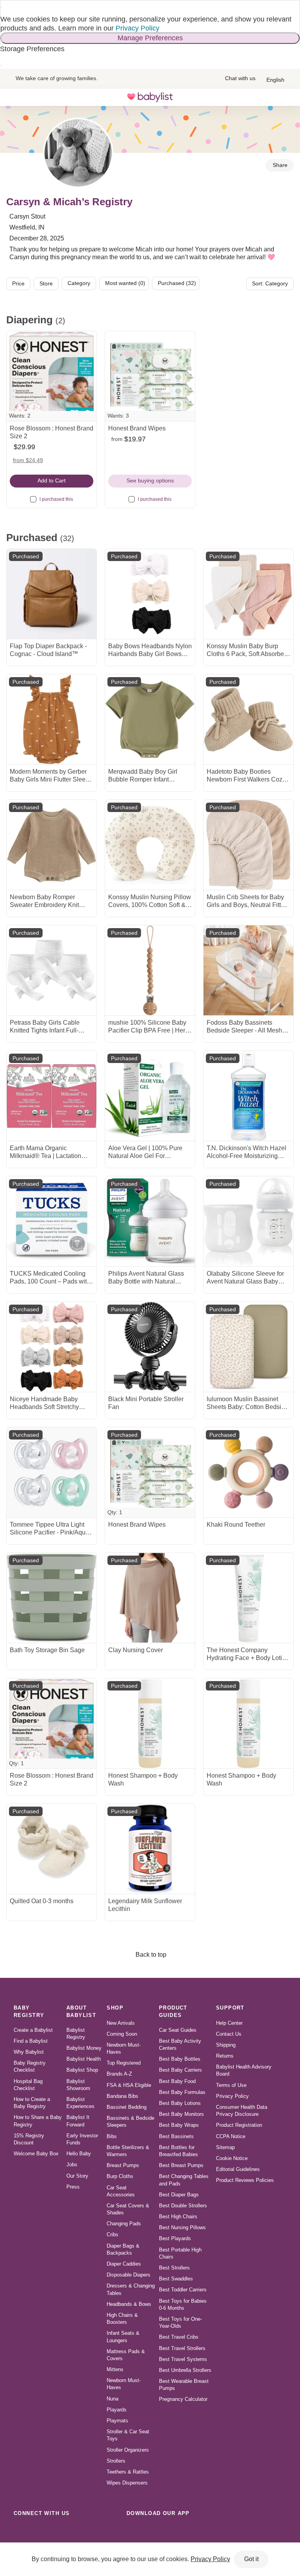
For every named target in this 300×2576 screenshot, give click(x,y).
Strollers (116, 2461)
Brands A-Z (119, 2074)
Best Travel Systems (183, 2359)
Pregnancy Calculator (183, 2399)
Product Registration (239, 2125)
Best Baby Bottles (180, 2059)
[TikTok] (21, 2531)
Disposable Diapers (129, 2275)
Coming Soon (122, 2034)
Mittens (115, 2369)
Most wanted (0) (125, 283)
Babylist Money (84, 2048)
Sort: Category (270, 283)
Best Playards (175, 2238)
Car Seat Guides (178, 2030)
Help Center (229, 2023)
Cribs (112, 2235)
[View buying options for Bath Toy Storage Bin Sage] (52, 1598)
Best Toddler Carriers (183, 2290)
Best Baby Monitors (181, 2114)
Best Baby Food (177, 2081)
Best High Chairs (178, 2217)
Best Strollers (174, 2268)
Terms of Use (231, 2085)
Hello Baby (79, 2154)
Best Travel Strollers (182, 2348)
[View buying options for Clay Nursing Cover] (150, 1598)
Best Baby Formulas (182, 2092)
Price (18, 283)
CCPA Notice (231, 2136)
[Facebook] (55, 2531)
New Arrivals (121, 2023)
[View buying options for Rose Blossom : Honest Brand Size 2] (52, 376)
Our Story (77, 2176)
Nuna (112, 2399)
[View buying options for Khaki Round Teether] (248, 1472)
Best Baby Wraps (179, 2125)
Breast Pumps (123, 2165)
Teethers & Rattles (128, 2472)
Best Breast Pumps (181, 2165)
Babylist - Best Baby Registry (150, 97)
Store (46, 283)
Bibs (112, 2136)
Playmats (117, 2421)
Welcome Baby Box (36, 2154)
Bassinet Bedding (127, 2107)
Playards (117, 2410)
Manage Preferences (150, 38)
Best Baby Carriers (180, 2070)
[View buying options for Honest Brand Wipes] (150, 376)
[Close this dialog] (1, 7)
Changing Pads (124, 2224)
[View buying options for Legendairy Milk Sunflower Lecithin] (150, 1849)
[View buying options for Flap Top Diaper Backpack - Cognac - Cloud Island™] (52, 594)
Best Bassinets (176, 2136)
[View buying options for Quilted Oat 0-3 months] (52, 1849)
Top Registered (124, 2063)
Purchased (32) (177, 283)
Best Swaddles (176, 2279)
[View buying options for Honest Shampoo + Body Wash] (150, 1723)
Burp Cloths (120, 2176)
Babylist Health (84, 2059)
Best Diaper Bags (179, 2195)
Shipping (226, 2045)
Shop (115, 2008)
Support (230, 2008)
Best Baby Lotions (180, 2103)
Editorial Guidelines (238, 2169)
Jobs (72, 2165)
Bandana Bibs (122, 2096)
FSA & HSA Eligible (129, 2085)
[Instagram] (38, 2531)
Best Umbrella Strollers (185, 2370)
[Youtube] (107, 2531)
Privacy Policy (137, 28)
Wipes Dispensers (127, 2483)
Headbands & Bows (129, 2304)
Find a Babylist (31, 2041)
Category (79, 283)
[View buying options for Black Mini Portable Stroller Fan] (150, 1347)
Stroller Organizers (128, 2450)
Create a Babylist (33, 2030)
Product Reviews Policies (245, 2180)
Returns (225, 2056)
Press (73, 2187)
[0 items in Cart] (286, 97)
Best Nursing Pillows (182, 2227)
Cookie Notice (232, 2158)
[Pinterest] (73, 2531)
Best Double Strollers (183, 2206)
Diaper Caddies (124, 2264)
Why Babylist (29, 2052)
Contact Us (229, 2034)
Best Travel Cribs (179, 2337)
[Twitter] (90, 2531)
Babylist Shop (82, 2070)
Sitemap (225, 2147)
